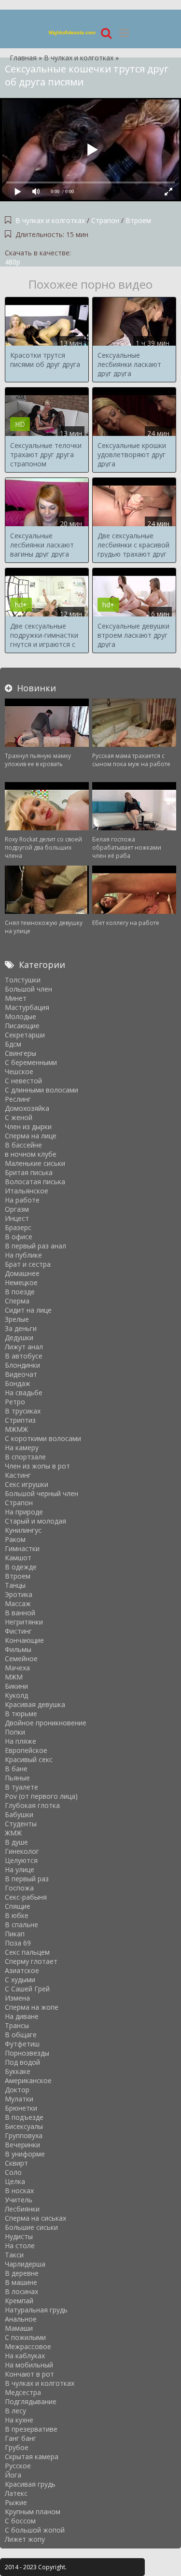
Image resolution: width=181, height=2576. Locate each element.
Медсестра (23, 2392)
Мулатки (19, 2099)
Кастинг (18, 1475)
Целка (15, 2181)
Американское (28, 2080)
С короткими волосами (43, 1438)
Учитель (19, 2200)
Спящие (18, 1906)
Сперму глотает (31, 1961)
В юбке (17, 1915)
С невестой (23, 1081)
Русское (18, 2466)
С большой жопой (35, 2530)
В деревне (22, 2273)
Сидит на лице (28, 1310)
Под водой (22, 2062)
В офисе (19, 1237)
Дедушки (19, 1337)
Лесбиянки (22, 2209)
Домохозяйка (27, 1108)
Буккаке (18, 2071)
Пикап (15, 1934)
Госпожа (19, 1888)
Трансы (17, 2025)
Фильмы (18, 1649)
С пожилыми (25, 2337)
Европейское (26, 1750)
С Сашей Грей (27, 1989)
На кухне (19, 2420)
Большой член (28, 989)
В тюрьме (21, 1714)
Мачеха (17, 1668)
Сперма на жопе (32, 2007)
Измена (17, 1998)
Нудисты (19, 2236)
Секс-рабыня (26, 1897)
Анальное (21, 2319)
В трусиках (23, 1411)
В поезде (20, 1292)
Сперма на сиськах (35, 2218)
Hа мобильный (29, 2365)
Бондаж (18, 1383)
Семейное (21, 1659)
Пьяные (17, 1778)
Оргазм (17, 1209)
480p (13, 262)
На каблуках (25, 2356)
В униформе (25, 2154)
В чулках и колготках (50, 220)
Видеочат (21, 1374)
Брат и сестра (28, 1264)
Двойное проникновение (46, 1723)
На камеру (22, 1448)
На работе (22, 1200)
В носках (19, 2191)
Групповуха (24, 2135)
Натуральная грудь (36, 2310)
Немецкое (21, 1282)
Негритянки (24, 1622)
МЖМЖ (16, 1429)
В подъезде (24, 2117)
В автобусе (24, 1356)
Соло (13, 2172)
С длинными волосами (42, 1090)
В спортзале (25, 1457)
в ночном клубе (31, 1154)
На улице (20, 1869)
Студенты (21, 1824)
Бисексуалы (24, 2126)
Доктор (17, 2090)
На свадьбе (24, 1393)
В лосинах (21, 2291)
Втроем (138, 220)
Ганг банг (21, 2438)
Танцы (15, 1585)
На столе (20, 2246)
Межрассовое (28, 2346)
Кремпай (19, 2301)
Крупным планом (33, 2512)
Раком (15, 1539)
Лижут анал (24, 1347)
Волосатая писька (35, 1182)
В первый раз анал (35, 1246)
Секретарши (25, 1035)
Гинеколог (22, 1851)
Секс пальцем (27, 1952)
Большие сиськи (31, 2227)
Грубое (17, 2447)
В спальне (21, 1925)
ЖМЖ (13, 1833)
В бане (16, 1769)
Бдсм (13, 1044)
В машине (21, 2282)
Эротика (19, 1594)
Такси (14, 2255)
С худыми (20, 1980)
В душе (16, 1842)
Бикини (16, 1686)
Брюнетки (21, 2108)
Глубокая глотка (32, 1805)
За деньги (21, 1328)
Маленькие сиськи (35, 1163)
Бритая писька (29, 1172)
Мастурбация (27, 1007)
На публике (23, 1255)
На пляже (21, 1741)
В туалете (21, 1787)
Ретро (15, 1402)
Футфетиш (22, 2044)
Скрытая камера (32, 2457)
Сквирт (16, 2163)
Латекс (16, 2493)
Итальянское (27, 1191)
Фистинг (18, 1631)
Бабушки (19, 1814)
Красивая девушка (35, 1704)
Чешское (19, 1071)
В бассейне (23, 1145)
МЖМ (14, 1677)
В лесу (15, 2411)
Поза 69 (18, 1943)
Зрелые (17, 1319)
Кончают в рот (29, 2374)
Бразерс (18, 1227)
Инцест (17, 1218)
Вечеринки (22, 2145)
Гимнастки (22, 1548)
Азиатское (22, 1970)
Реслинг (18, 1099)
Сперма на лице (31, 1136)
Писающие (22, 1026)
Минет (16, 998)
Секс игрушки (27, 1484)
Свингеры (21, 1053)
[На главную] (72, 33)
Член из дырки (28, 1127)
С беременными (31, 1062)
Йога (13, 2475)
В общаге (21, 2035)
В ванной (20, 1613)
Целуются (21, 1860)
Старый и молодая (35, 1521)
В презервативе (31, 2429)
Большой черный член (42, 1493)
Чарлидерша (25, 2264)
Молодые (21, 1016)
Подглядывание (31, 2401)
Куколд (16, 1695)
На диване (22, 2016)
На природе (24, 1512)
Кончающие (24, 1640)
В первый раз (27, 1879)
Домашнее (22, 1273)
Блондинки (22, 1365)
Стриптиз (20, 1420)
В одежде (21, 1567)
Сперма (17, 1301)
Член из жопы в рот (37, 1466)
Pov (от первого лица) (41, 1796)
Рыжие (16, 2502)
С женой (19, 1117)
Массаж (18, 1603)
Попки (15, 1732)
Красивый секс (29, 1759)
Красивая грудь (30, 2484)
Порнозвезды (27, 2053)
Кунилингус (23, 1530)
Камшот (18, 1558)
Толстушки (23, 980)
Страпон (105, 220)
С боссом (20, 2521)
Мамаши (19, 2328)
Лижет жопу (25, 2539)
